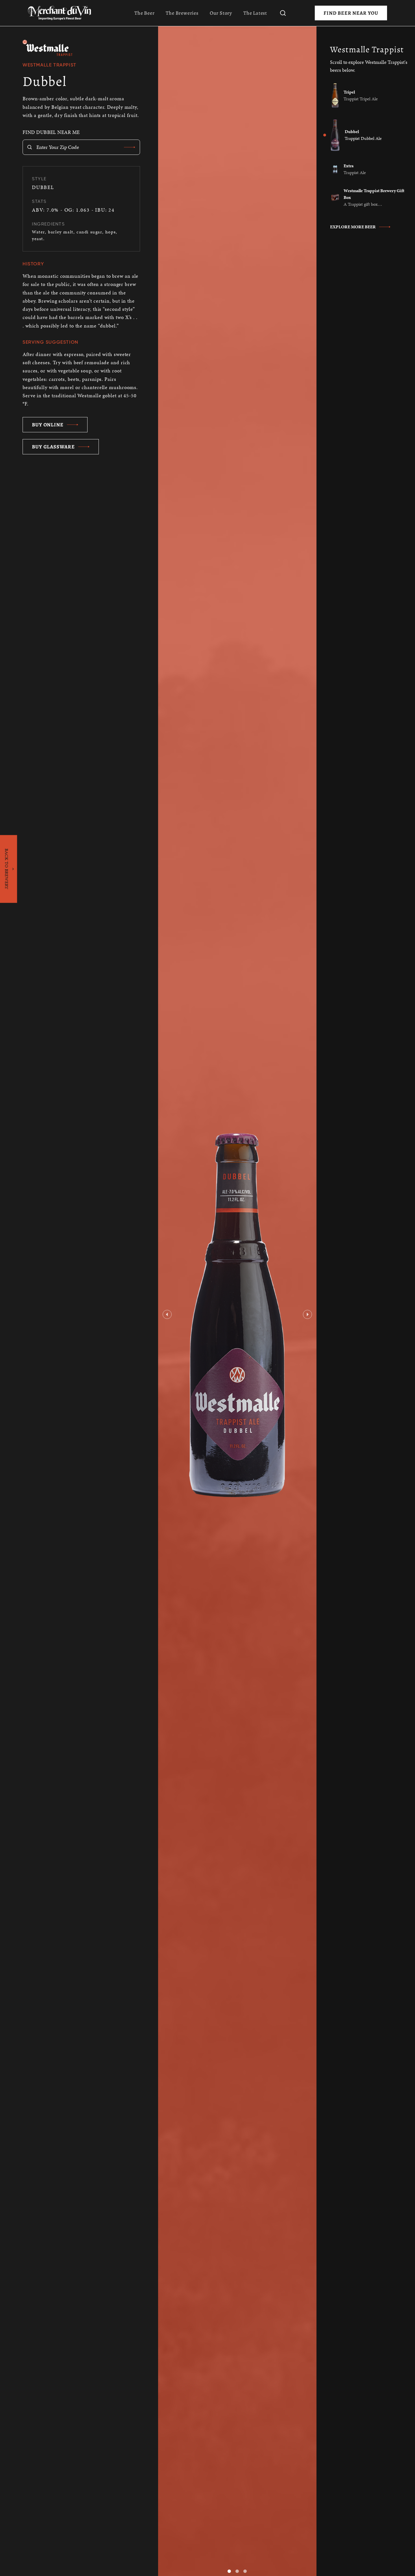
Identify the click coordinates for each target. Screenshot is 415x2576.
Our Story (221, 13)
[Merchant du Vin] (62, 13)
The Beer (144, 13)
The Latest (255, 13)
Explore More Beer (353, 227)
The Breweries (182, 13)
